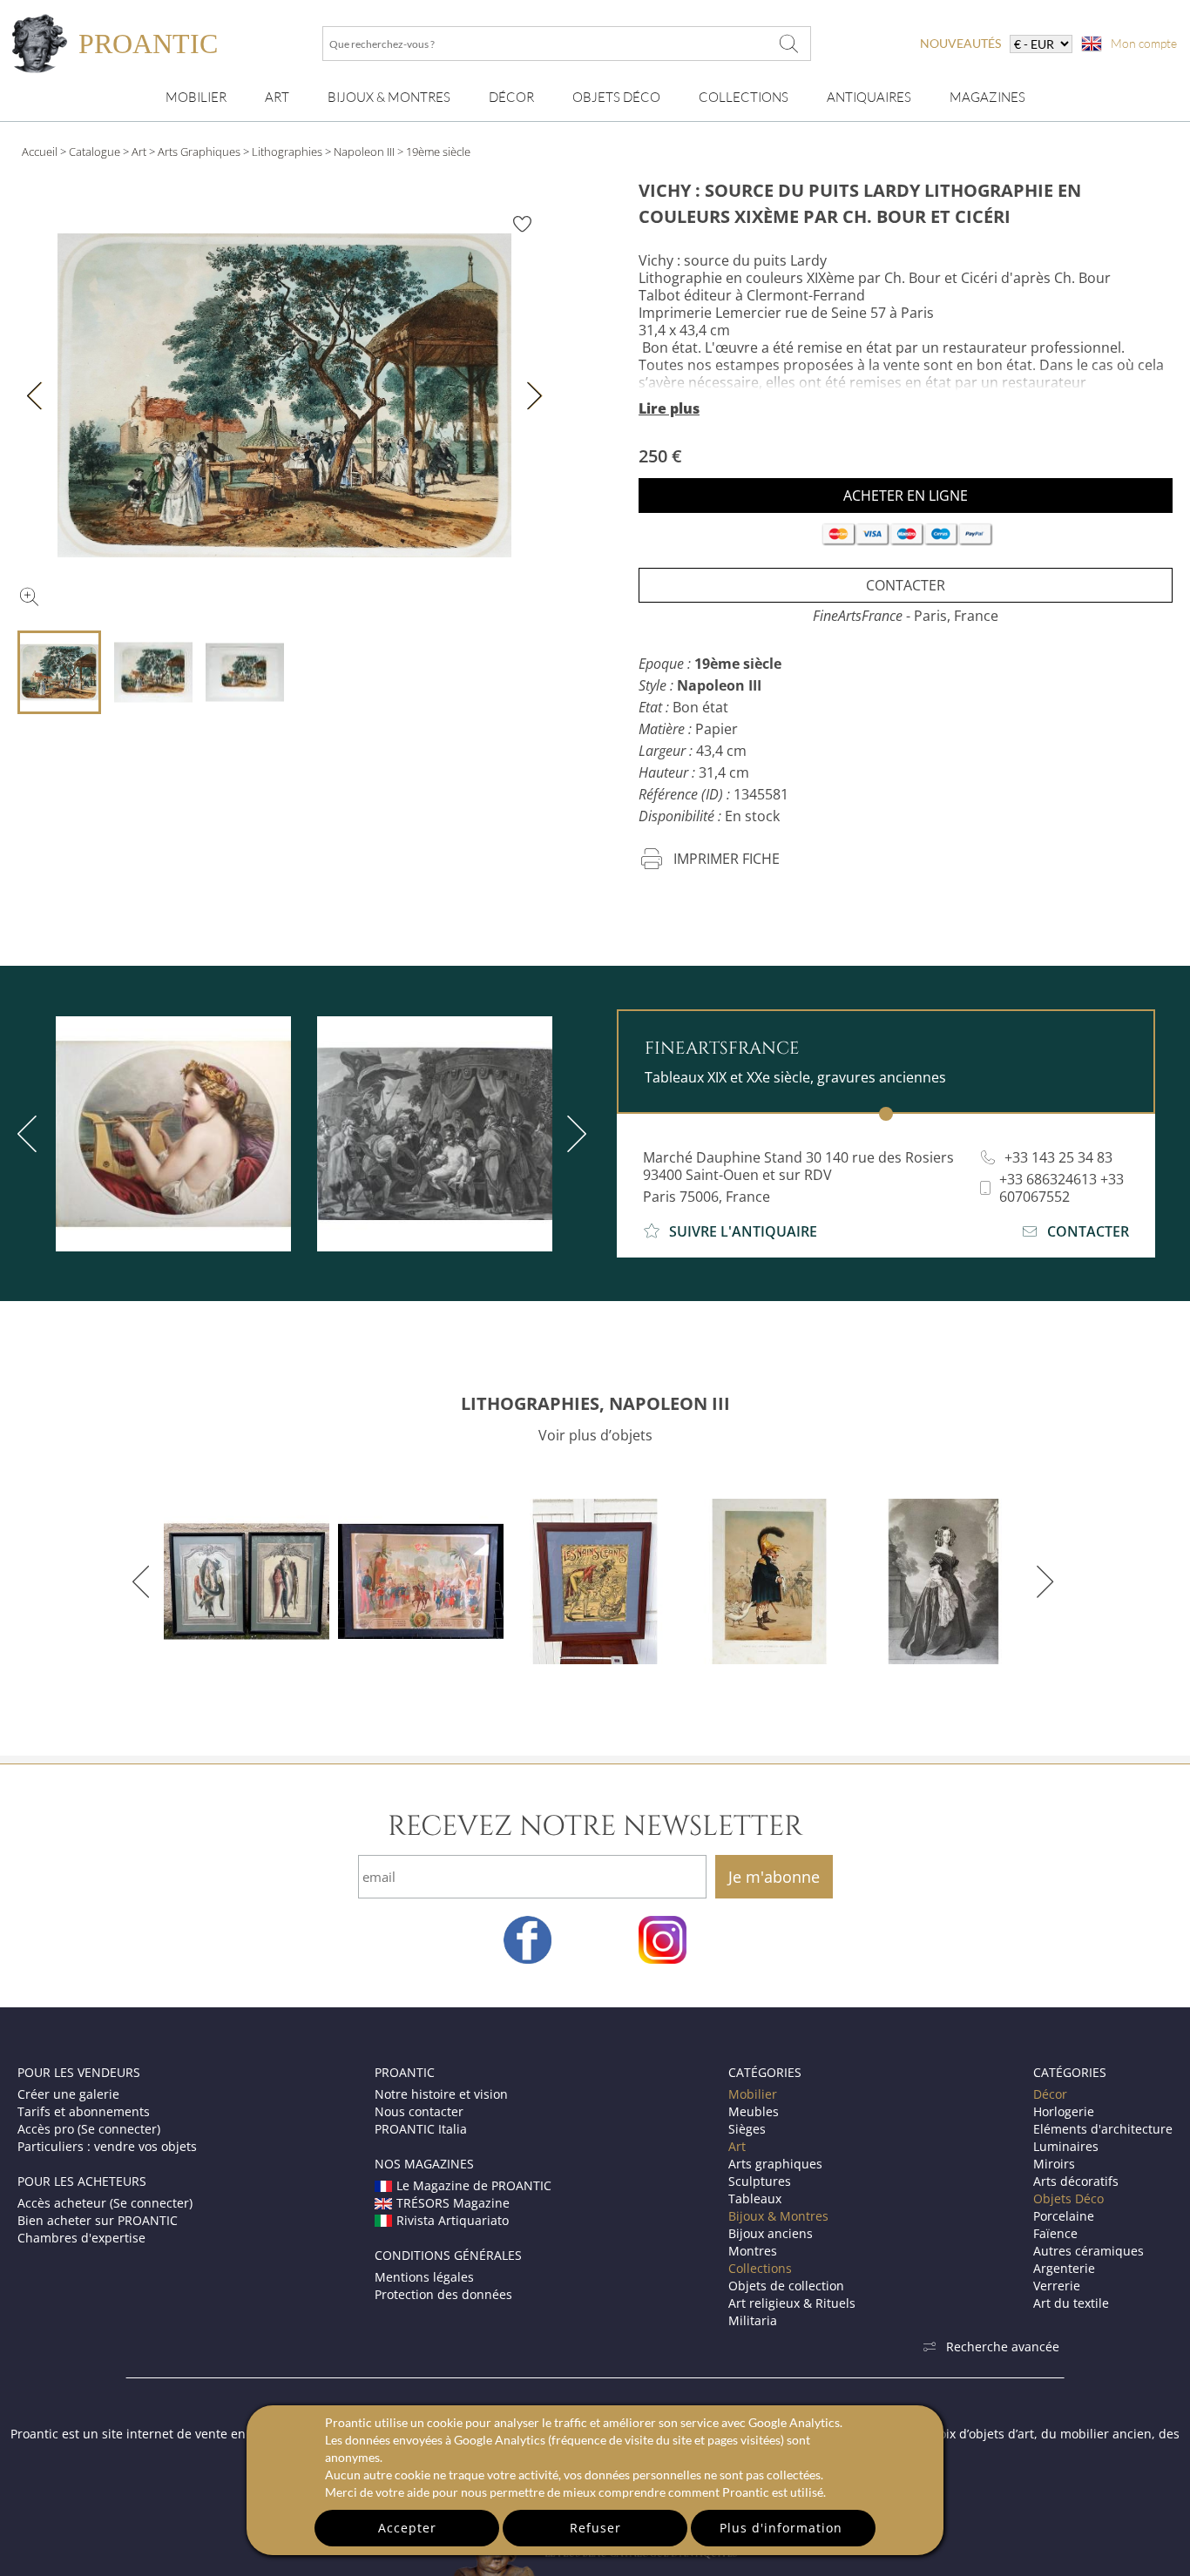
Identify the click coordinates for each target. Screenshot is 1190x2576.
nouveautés (960, 43)
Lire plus (669, 408)
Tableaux (755, 2198)
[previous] (144, 1581)
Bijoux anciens (771, 2233)
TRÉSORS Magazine (453, 2203)
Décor (511, 97)
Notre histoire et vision (441, 2094)
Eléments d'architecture (1103, 2129)
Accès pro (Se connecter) (89, 2129)
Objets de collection (786, 2286)
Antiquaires (869, 97)
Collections (744, 97)
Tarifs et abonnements (84, 2111)
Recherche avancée (1003, 2347)
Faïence (1055, 2233)
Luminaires (1066, 2146)
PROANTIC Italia (421, 2129)
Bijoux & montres (389, 97)
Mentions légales (424, 2277)
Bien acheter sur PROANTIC (98, 2220)
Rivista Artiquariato (453, 2220)
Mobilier (196, 97)
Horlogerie (1064, 2111)
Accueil (40, 152)
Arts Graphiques (199, 152)
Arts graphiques (775, 2164)
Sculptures (760, 2181)
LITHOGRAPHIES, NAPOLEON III (595, 1403)
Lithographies (287, 152)
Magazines (987, 97)
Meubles (754, 2111)
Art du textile (1071, 2303)
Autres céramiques (1089, 2251)
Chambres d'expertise (81, 2238)
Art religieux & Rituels (792, 2303)
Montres (753, 2251)
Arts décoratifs (1076, 2181)
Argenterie (1064, 2268)
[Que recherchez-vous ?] (789, 44)
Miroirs (1054, 2164)
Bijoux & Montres (778, 2216)
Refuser (595, 2528)
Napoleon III (364, 152)
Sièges (747, 2129)
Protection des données (443, 2294)
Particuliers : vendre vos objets (107, 2146)
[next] (573, 1134)
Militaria (753, 2320)
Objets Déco (616, 97)
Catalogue (95, 152)
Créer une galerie (68, 2094)
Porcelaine (1064, 2216)
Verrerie (1057, 2286)
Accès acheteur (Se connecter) (105, 2203)
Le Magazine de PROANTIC (474, 2185)
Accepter (407, 2528)
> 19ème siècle (434, 152)
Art (277, 97)
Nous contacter (419, 2111)
